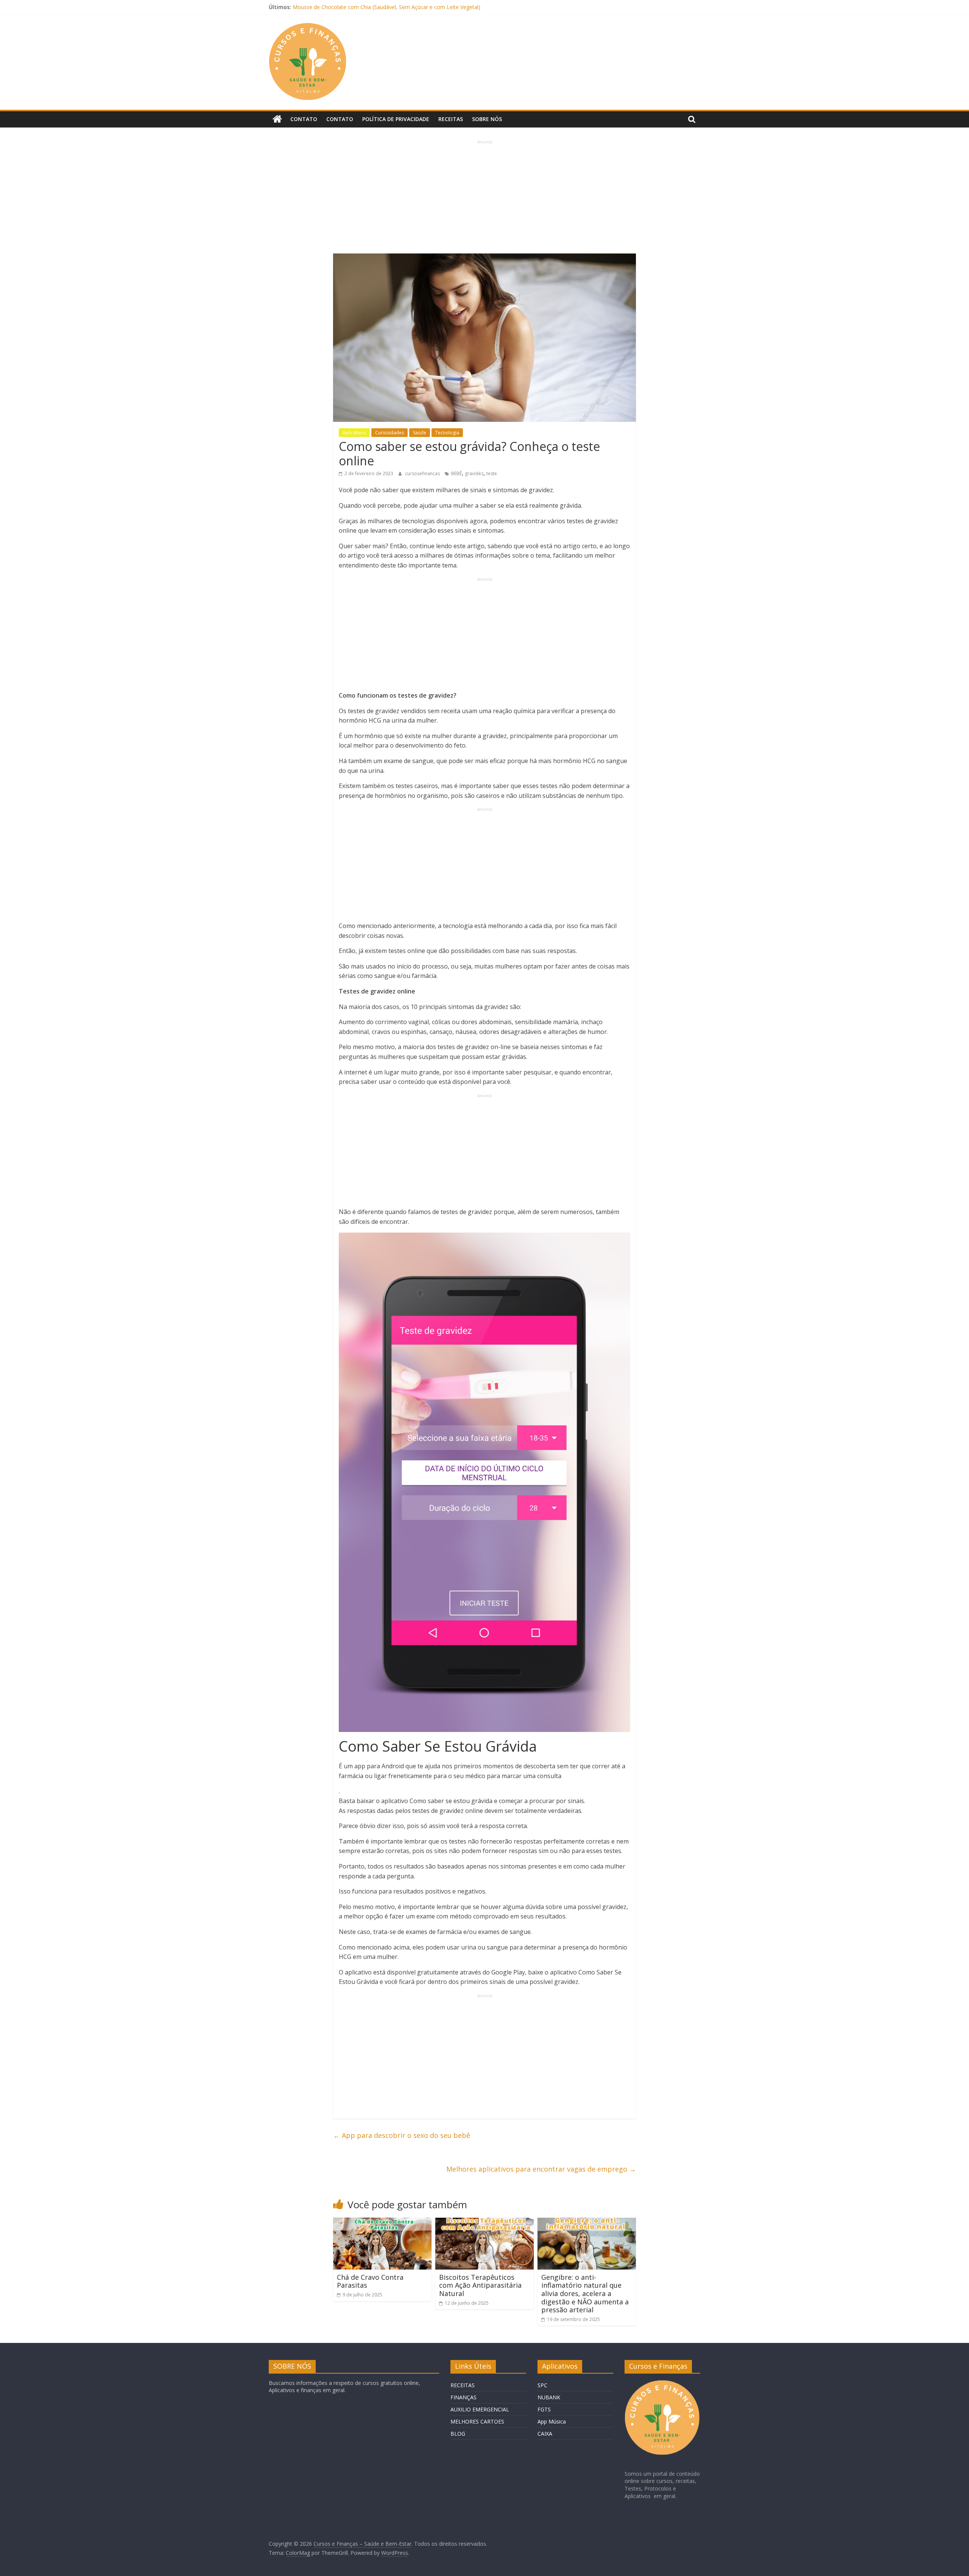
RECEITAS (463, 2385)
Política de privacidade (396, 119)
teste (492, 473)
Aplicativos (354, 433)
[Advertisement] (484, 198)
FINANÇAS (463, 2397)
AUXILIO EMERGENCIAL (480, 2409)
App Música (552, 2421)
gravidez (474, 473)
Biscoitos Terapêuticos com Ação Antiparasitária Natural (480, 2285)
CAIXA (545, 2434)
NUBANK (549, 2397)
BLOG (458, 2434)
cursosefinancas (423, 473)
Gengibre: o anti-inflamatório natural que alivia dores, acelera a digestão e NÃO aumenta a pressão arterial (585, 2293)
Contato (304, 119)
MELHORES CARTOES (477, 2421)
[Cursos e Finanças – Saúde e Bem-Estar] (277, 119)
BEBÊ (456, 473)
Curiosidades (389, 433)
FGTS (544, 2409)
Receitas (451, 119)
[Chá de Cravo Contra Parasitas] (382, 2222)
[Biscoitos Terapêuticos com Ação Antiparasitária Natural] (484, 2222)
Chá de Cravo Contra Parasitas (370, 2281)
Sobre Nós (487, 119)
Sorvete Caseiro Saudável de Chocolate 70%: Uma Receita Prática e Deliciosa (387, 7)
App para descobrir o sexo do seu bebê (402, 2135)
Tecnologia (447, 433)
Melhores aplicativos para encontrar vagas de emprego (541, 2169)
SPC (542, 2385)
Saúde (420, 433)
